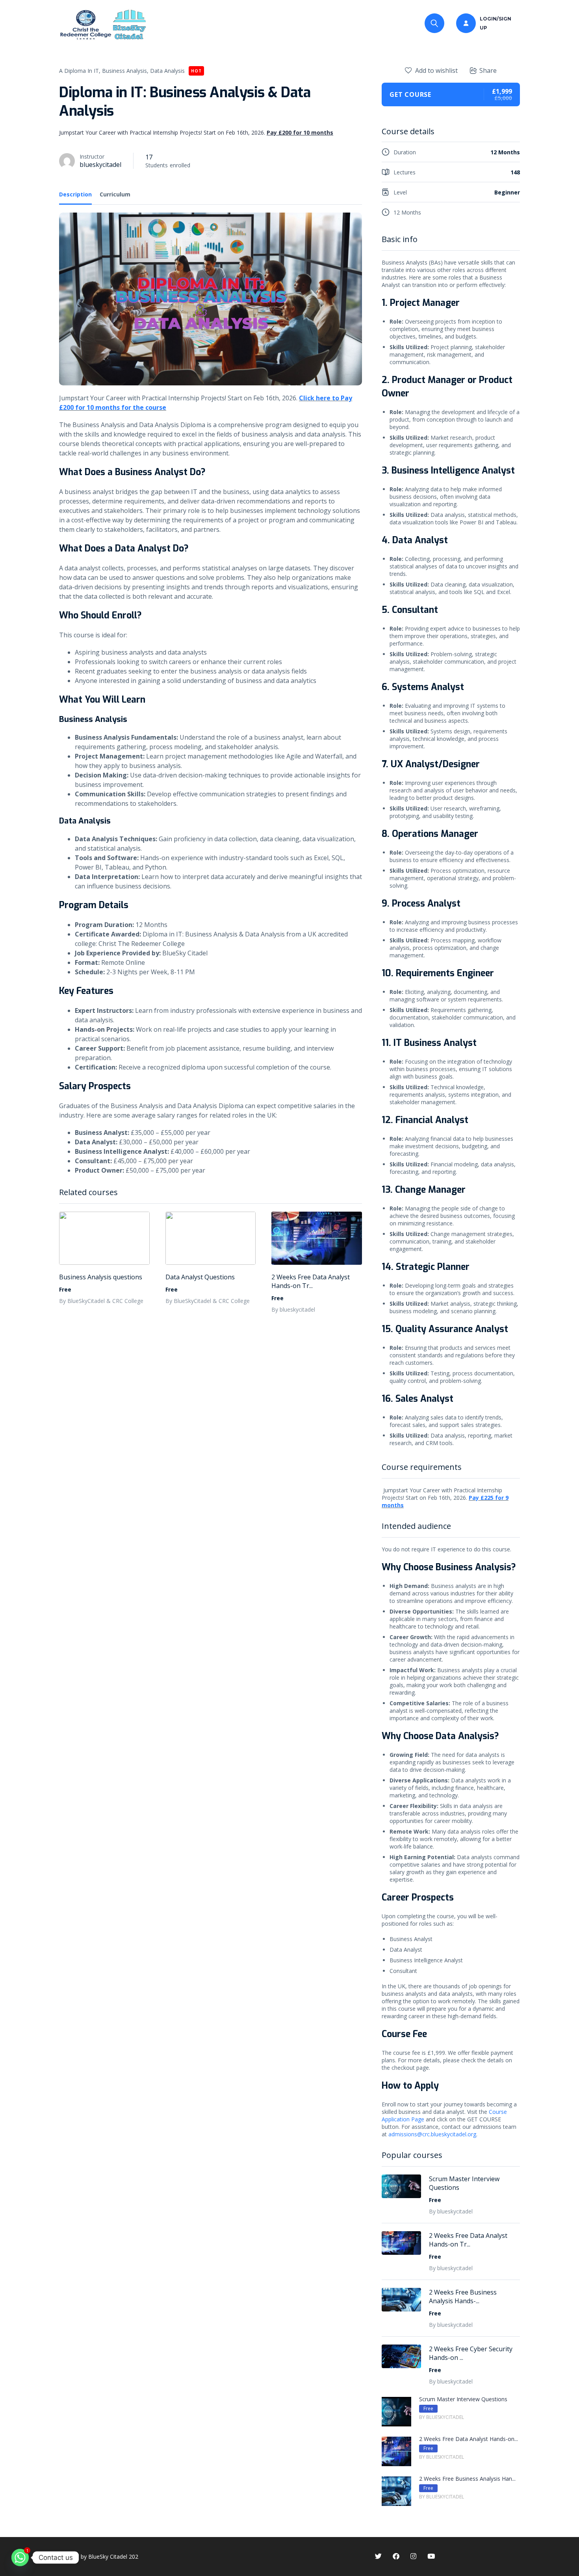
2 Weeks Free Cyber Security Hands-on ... (471, 2353)
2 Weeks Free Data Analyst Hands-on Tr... (311, 1281)
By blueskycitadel (293, 1309)
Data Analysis (167, 71)
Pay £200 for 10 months (300, 132)
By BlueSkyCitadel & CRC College (101, 1301)
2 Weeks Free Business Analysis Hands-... (463, 2297)
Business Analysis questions (101, 1277)
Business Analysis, (125, 71)
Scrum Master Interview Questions (464, 2183)
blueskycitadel (100, 165)
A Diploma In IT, (80, 71)
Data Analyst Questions (200, 1277)
